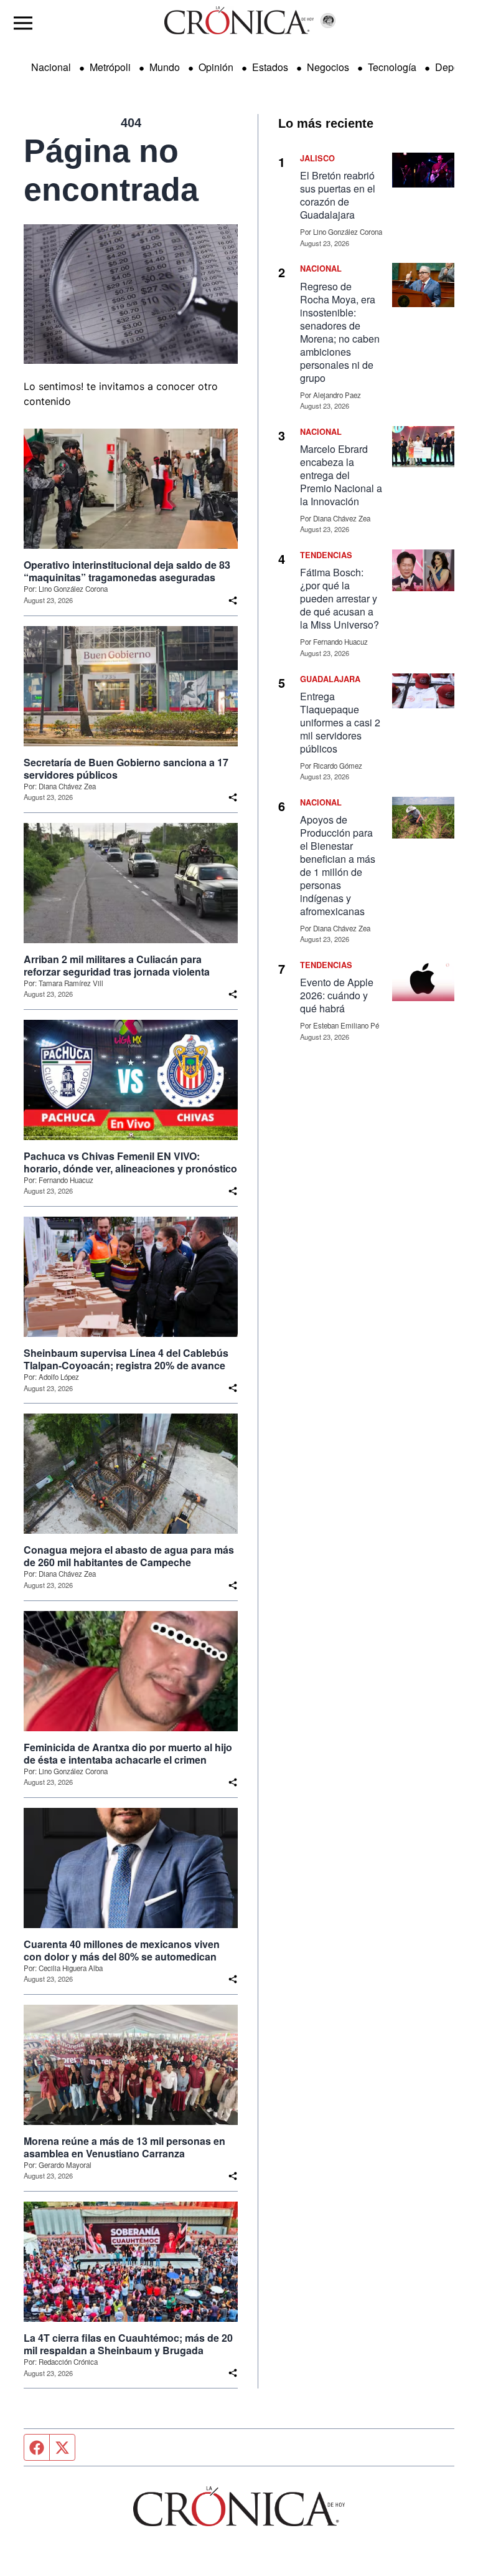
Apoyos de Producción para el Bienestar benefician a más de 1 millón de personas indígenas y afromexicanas (338, 865)
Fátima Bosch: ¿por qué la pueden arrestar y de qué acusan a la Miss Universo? (340, 598)
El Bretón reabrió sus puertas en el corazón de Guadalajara (338, 195)
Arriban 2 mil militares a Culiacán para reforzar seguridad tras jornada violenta (117, 966)
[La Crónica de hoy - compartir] (233, 601)
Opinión (216, 67)
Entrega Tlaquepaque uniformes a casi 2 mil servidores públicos (340, 722)
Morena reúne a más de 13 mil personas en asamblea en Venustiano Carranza (124, 2147)
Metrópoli (110, 67)
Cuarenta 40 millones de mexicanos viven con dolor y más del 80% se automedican (122, 1951)
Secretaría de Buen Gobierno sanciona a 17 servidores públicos (126, 769)
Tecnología (392, 67)
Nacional (51, 67)
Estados (270, 67)
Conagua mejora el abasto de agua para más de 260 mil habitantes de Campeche (129, 1556)
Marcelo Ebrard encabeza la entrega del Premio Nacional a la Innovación (341, 475)
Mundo (165, 67)
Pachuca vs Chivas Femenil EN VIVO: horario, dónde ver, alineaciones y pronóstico (130, 1162)
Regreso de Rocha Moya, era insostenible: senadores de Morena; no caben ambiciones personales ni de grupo (340, 332)
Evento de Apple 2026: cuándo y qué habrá (337, 995)
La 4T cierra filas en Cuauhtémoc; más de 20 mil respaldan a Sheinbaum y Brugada (128, 2344)
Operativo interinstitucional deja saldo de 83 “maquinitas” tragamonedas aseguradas (127, 571)
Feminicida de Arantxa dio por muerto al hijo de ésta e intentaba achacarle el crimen (128, 1754)
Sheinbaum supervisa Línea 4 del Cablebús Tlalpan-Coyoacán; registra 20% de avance (126, 1359)
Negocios (328, 67)
